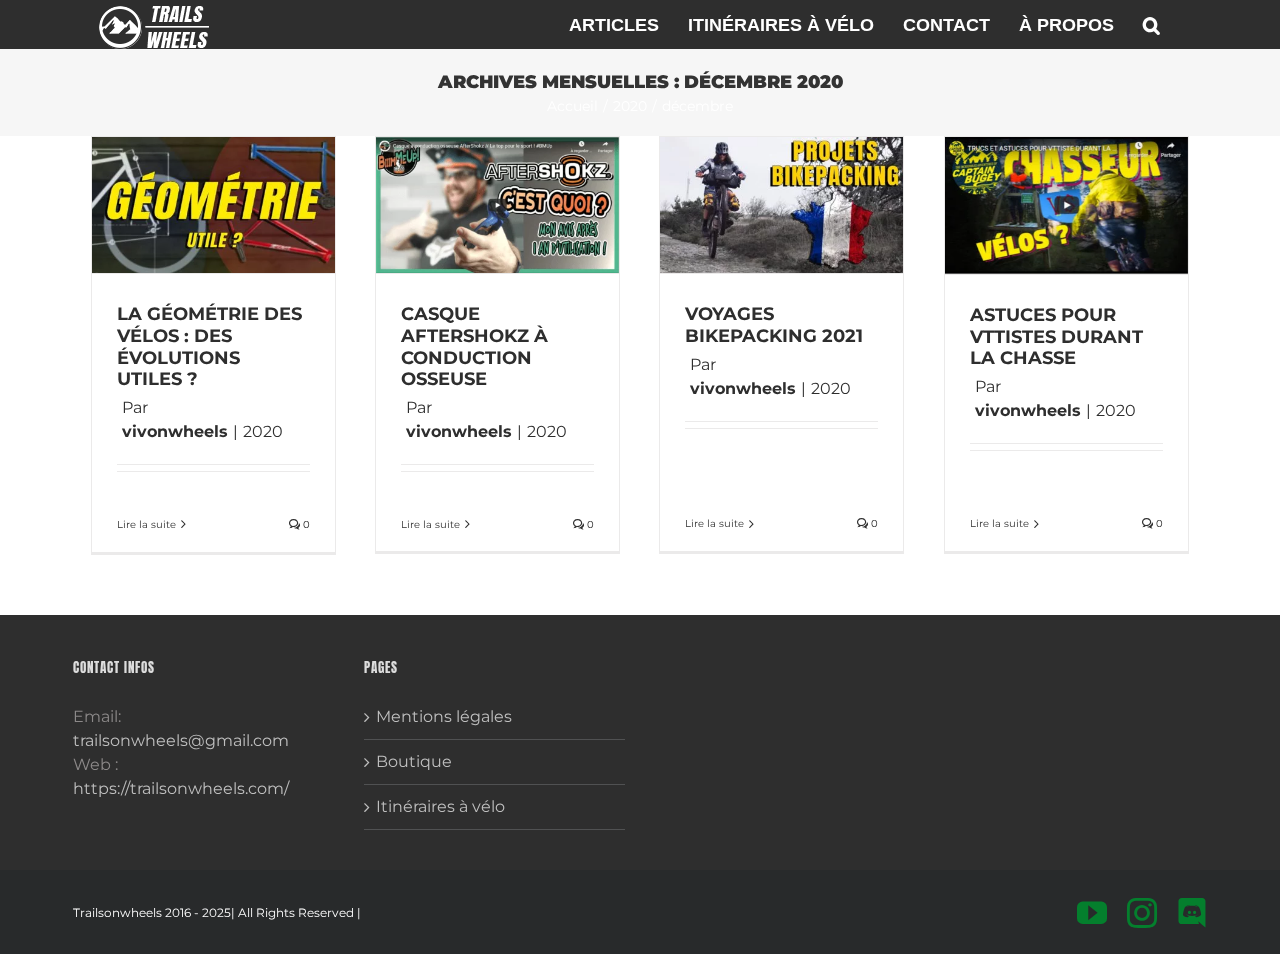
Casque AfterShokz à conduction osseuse (474, 346)
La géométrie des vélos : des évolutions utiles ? (209, 346)
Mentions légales (444, 716)
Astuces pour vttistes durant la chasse (1056, 336)
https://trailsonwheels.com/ (181, 788)
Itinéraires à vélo (440, 806)
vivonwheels (175, 431)
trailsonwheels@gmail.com (181, 740)
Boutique (414, 761)
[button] (1151, 24)
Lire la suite (146, 524)
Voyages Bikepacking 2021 (774, 325)
